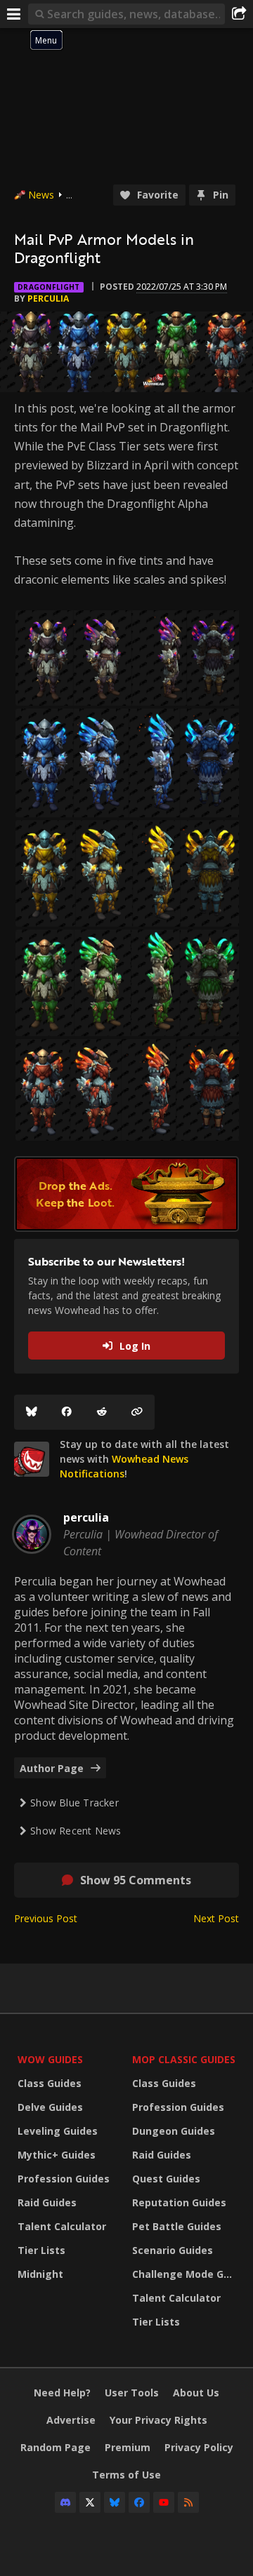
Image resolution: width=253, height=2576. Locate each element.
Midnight (40, 2274)
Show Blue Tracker (74, 1803)
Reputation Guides (179, 2202)
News (41, 195)
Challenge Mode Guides (186, 2274)
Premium (128, 2447)
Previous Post (46, 1918)
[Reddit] (102, 1412)
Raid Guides (47, 2202)
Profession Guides (64, 2179)
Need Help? (62, 2393)
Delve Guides (50, 2107)
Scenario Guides (173, 2250)
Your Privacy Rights (158, 2420)
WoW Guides (50, 2059)
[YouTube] (164, 2502)
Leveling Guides (58, 2131)
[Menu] (14, 14)
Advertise (71, 2420)
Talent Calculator (62, 2226)
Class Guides (50, 2083)
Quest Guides (166, 2179)
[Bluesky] (32, 1412)
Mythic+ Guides (57, 2155)
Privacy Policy (199, 2447)
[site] (32, 1459)
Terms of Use (126, 2475)
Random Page (56, 2447)
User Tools (132, 2393)
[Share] (239, 14)
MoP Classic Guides (184, 2059)
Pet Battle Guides (177, 2226)
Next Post (216, 1918)
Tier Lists (41, 2250)
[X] (90, 2502)
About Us (196, 2393)
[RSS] (188, 2502)
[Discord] (65, 2502)
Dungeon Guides (174, 2131)
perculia (48, 298)
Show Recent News (76, 1831)
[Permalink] (137, 1412)
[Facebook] (67, 1412)
